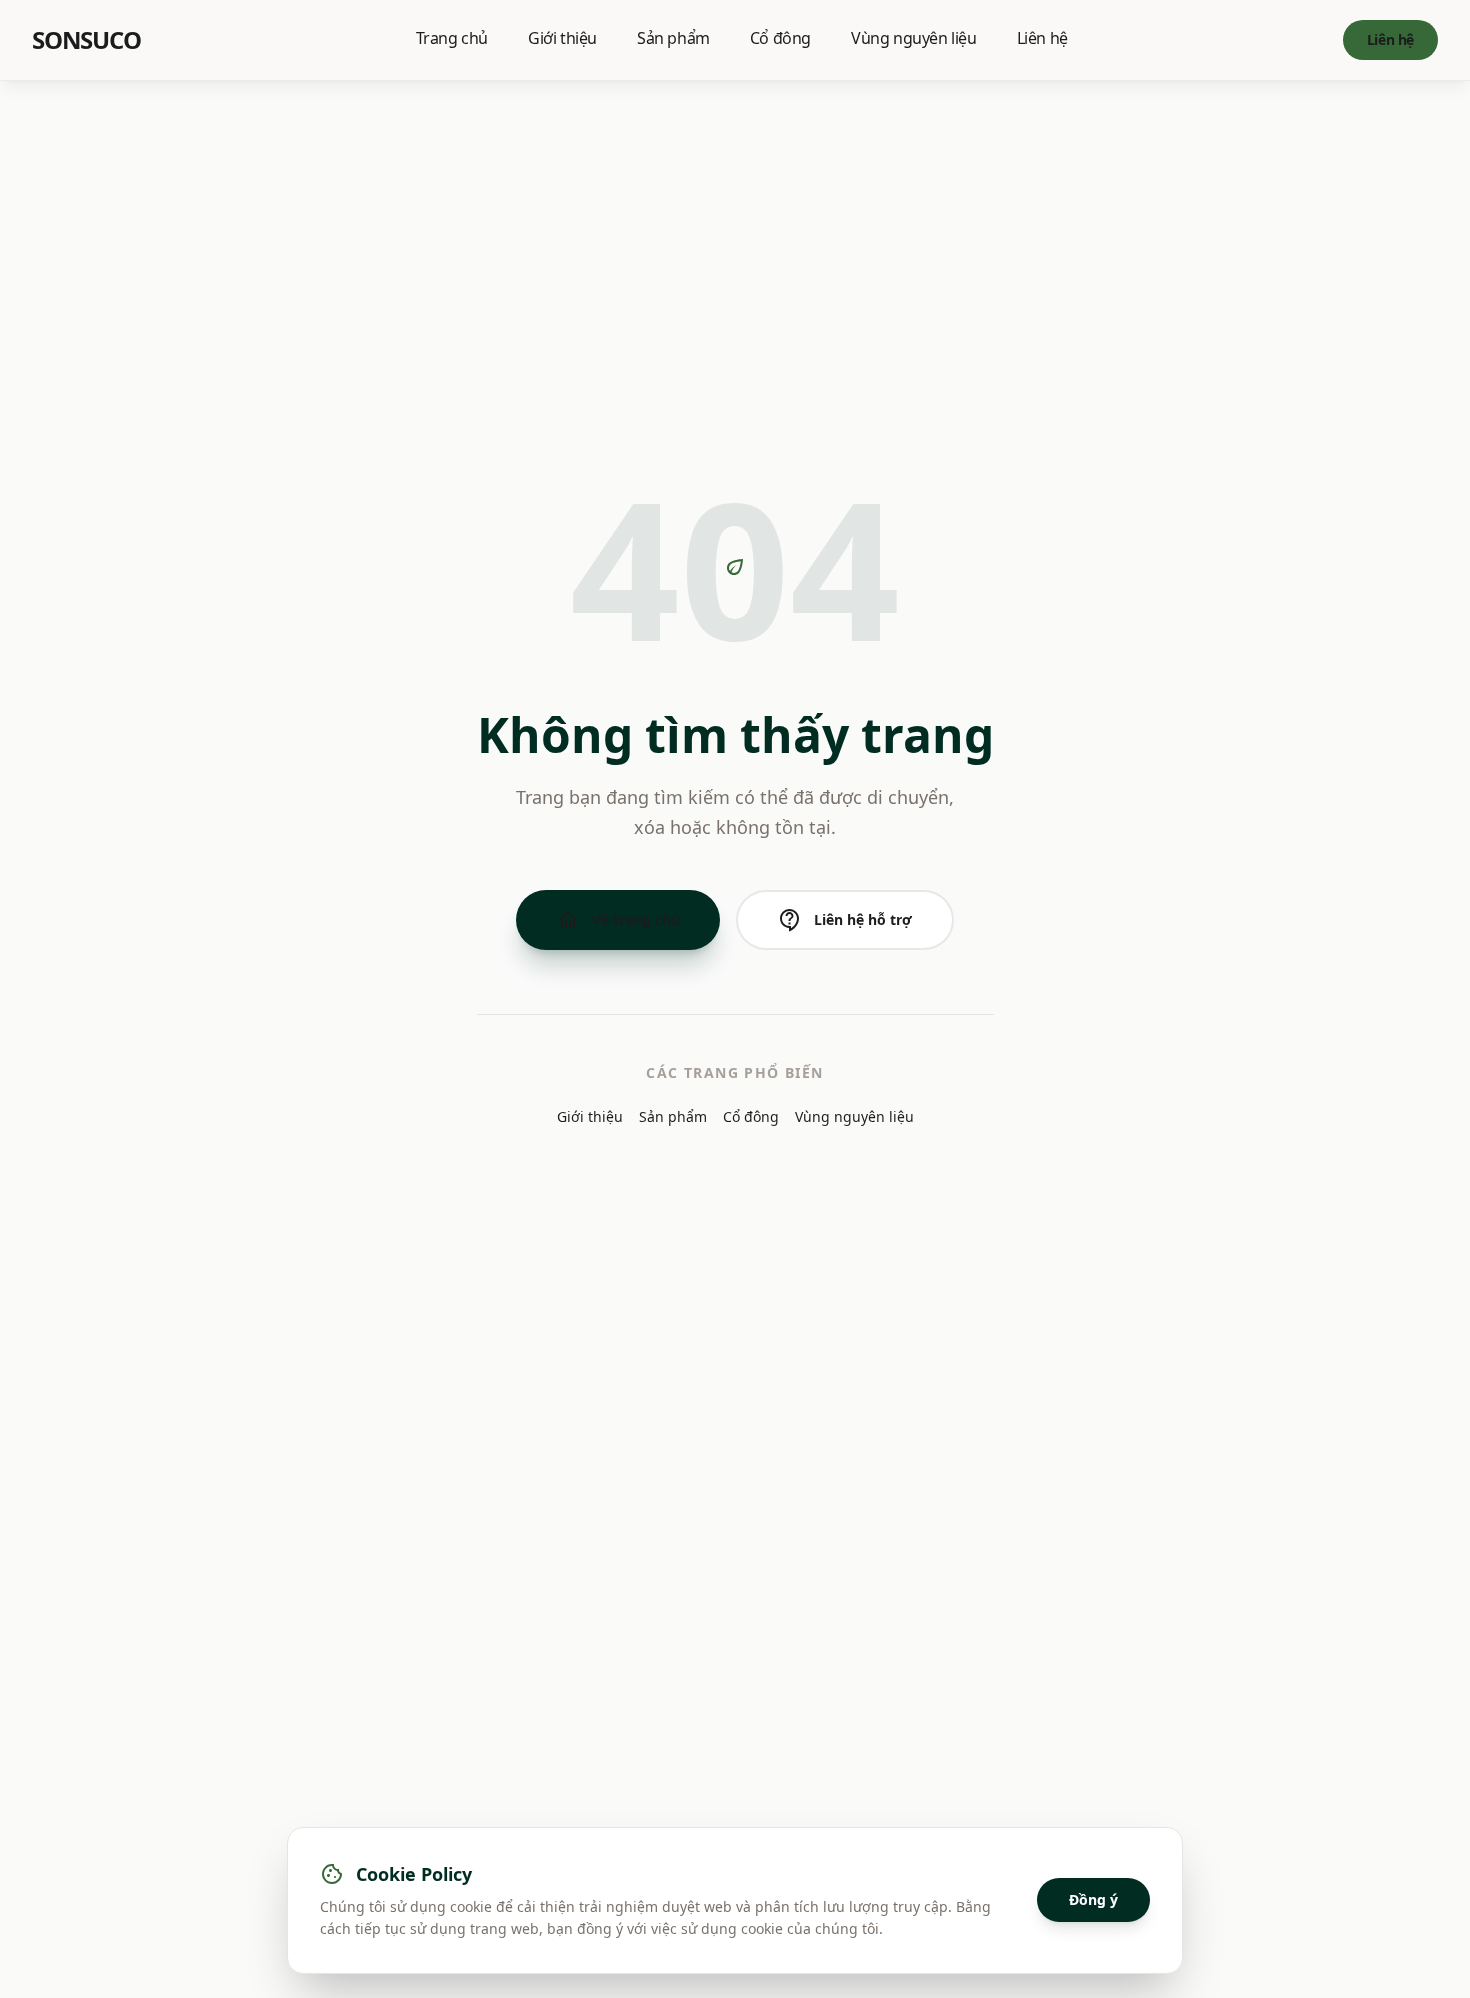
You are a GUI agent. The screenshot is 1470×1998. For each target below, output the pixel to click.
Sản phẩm (673, 38)
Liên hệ (1042, 38)
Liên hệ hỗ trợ (845, 920)
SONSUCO (86, 40)
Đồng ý (1093, 1899)
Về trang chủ (618, 920)
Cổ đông (780, 38)
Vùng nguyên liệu (914, 38)
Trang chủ (452, 38)
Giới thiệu (562, 38)
